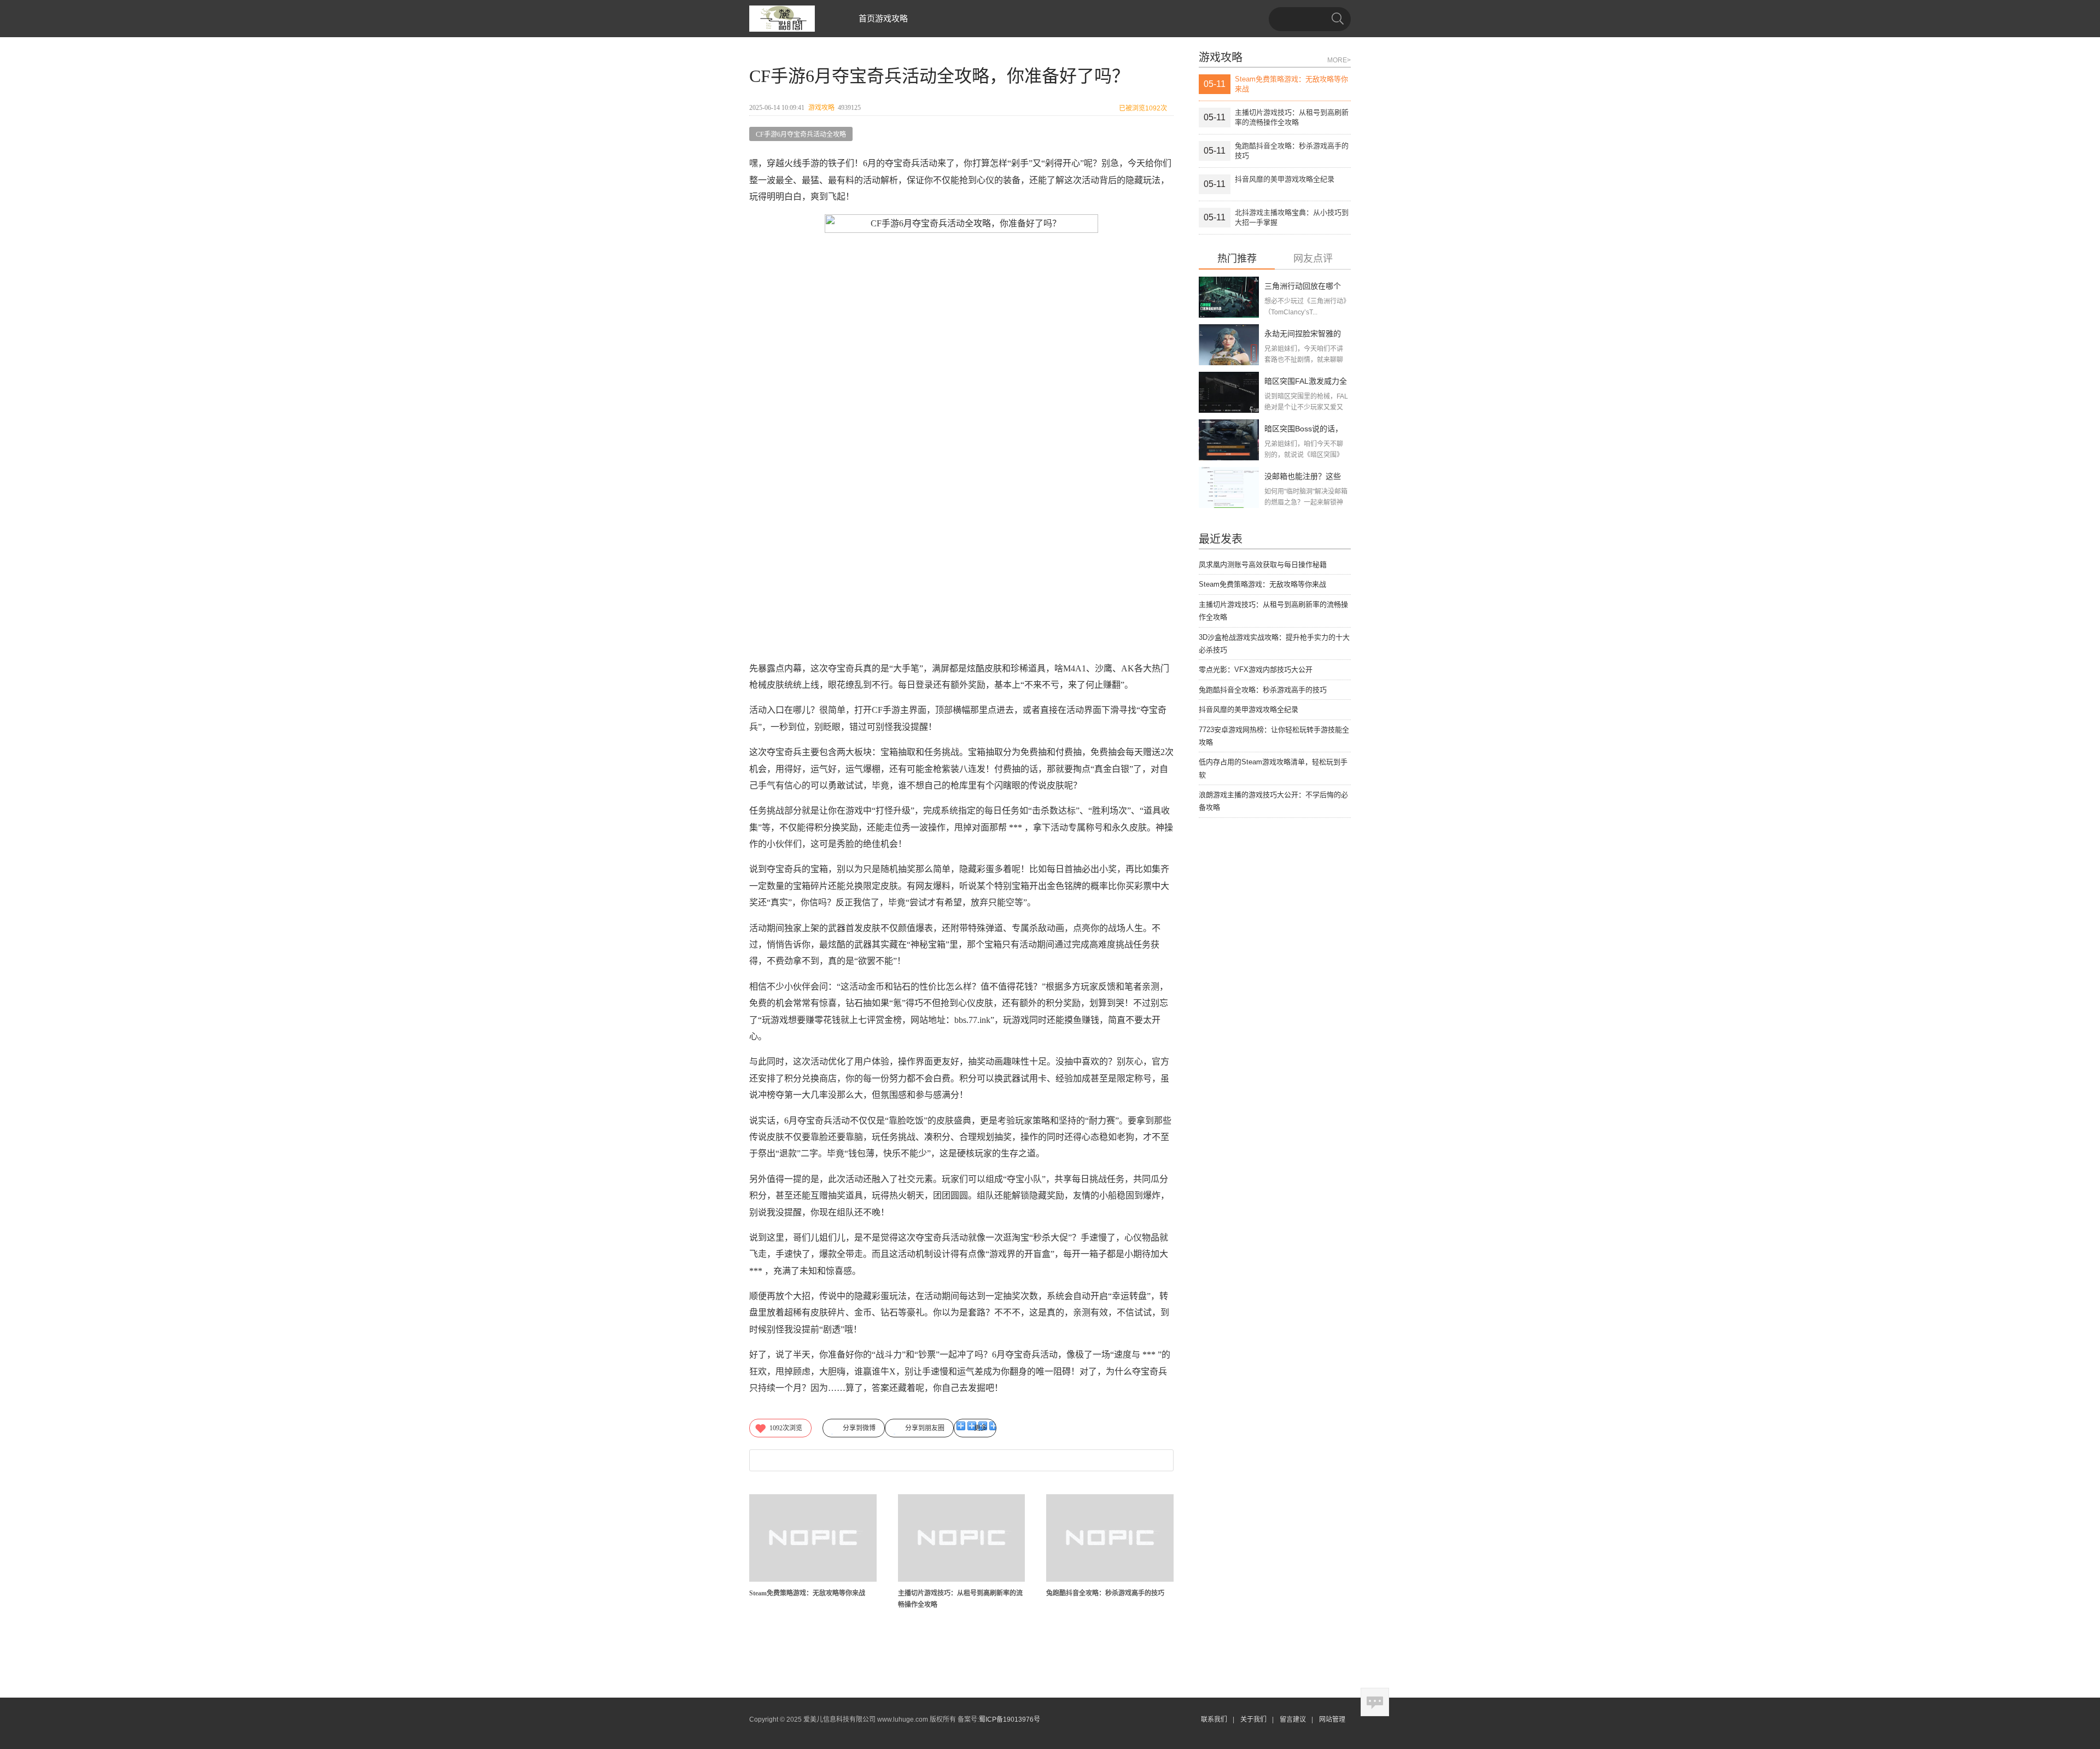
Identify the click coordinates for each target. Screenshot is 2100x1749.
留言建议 (1293, 1719)
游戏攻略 (891, 18)
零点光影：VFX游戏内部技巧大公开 (1256, 669)
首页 (867, 18)
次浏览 (786, 1428)
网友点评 (1313, 259)
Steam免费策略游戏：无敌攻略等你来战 (807, 1593)
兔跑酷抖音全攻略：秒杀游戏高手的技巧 (1105, 1593)
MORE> (1339, 60)
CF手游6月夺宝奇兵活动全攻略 (801, 134)
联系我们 (1214, 1719)
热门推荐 (1237, 259)
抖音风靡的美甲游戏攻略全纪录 (1249, 709)
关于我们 (1253, 1719)
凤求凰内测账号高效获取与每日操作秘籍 (1263, 565)
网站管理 (1332, 1719)
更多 (981, 1428)
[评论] (1375, 1702)
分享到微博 (859, 1428)
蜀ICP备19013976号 (1010, 1719)
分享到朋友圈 (925, 1428)
